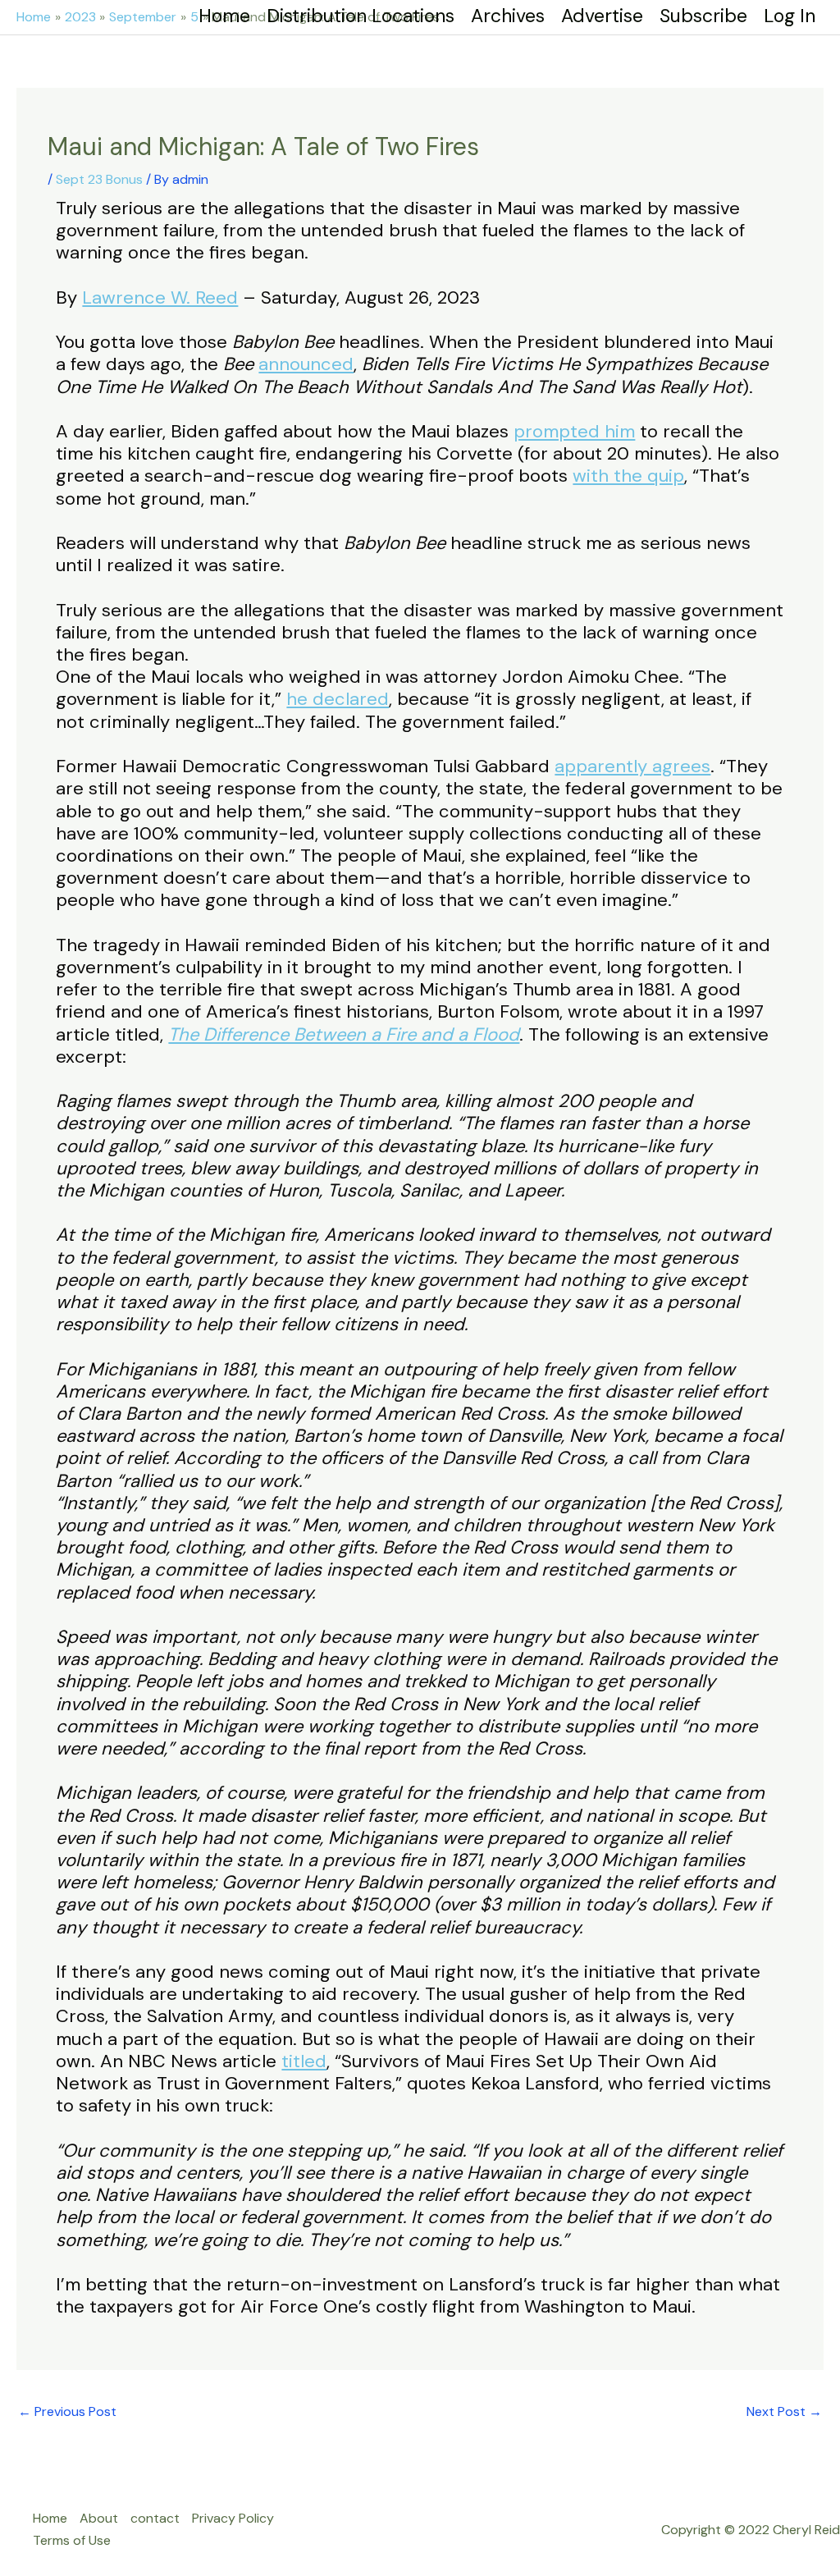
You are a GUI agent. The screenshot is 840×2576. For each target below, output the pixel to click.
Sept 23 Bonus (99, 179)
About (99, 2518)
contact (155, 2518)
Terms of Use (72, 2540)
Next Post (784, 2411)
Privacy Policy (233, 2518)
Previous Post (67, 2411)
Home (50, 2518)
